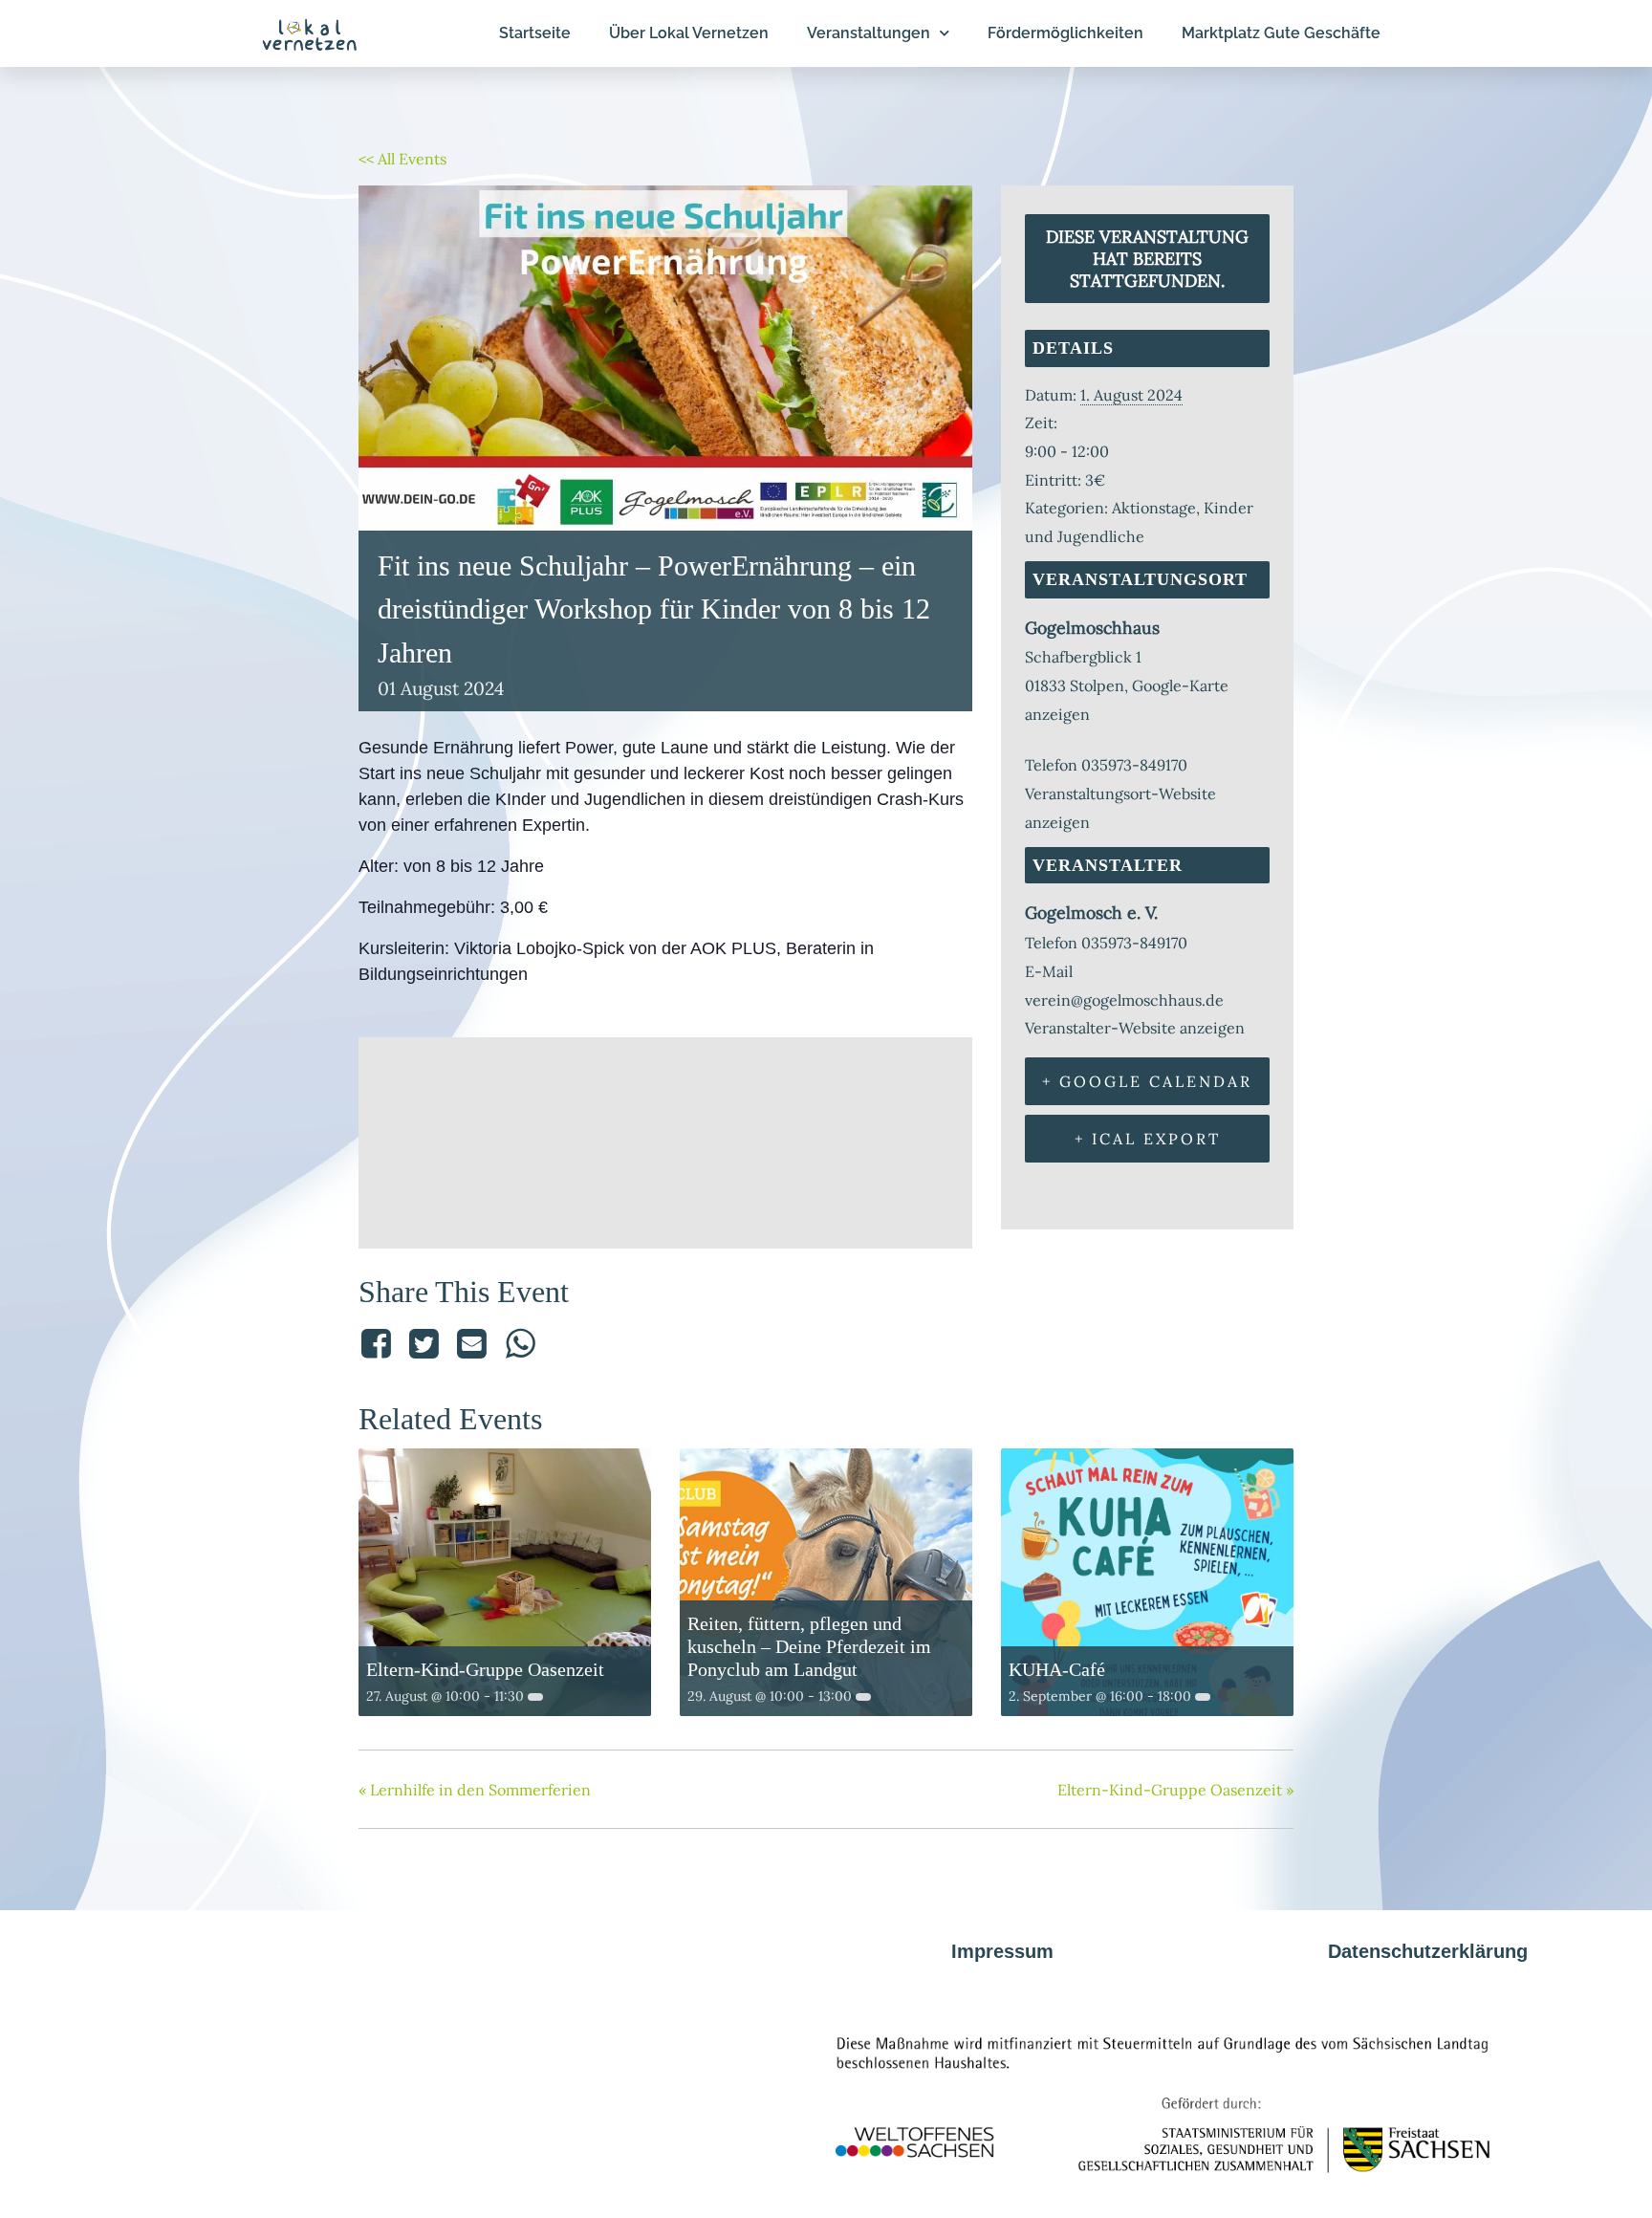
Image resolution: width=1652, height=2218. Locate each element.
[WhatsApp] (520, 1344)
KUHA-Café (1057, 1669)
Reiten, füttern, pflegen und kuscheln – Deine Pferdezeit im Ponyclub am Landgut (809, 1646)
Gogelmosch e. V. (1091, 913)
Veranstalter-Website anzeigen (1135, 1028)
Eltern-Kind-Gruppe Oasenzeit (485, 1669)
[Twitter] (424, 1344)
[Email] (472, 1344)
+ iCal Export (1148, 1139)
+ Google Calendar (1147, 1081)
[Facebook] (379, 1344)
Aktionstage (1154, 508)
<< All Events (402, 159)
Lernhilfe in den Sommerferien (475, 1790)
